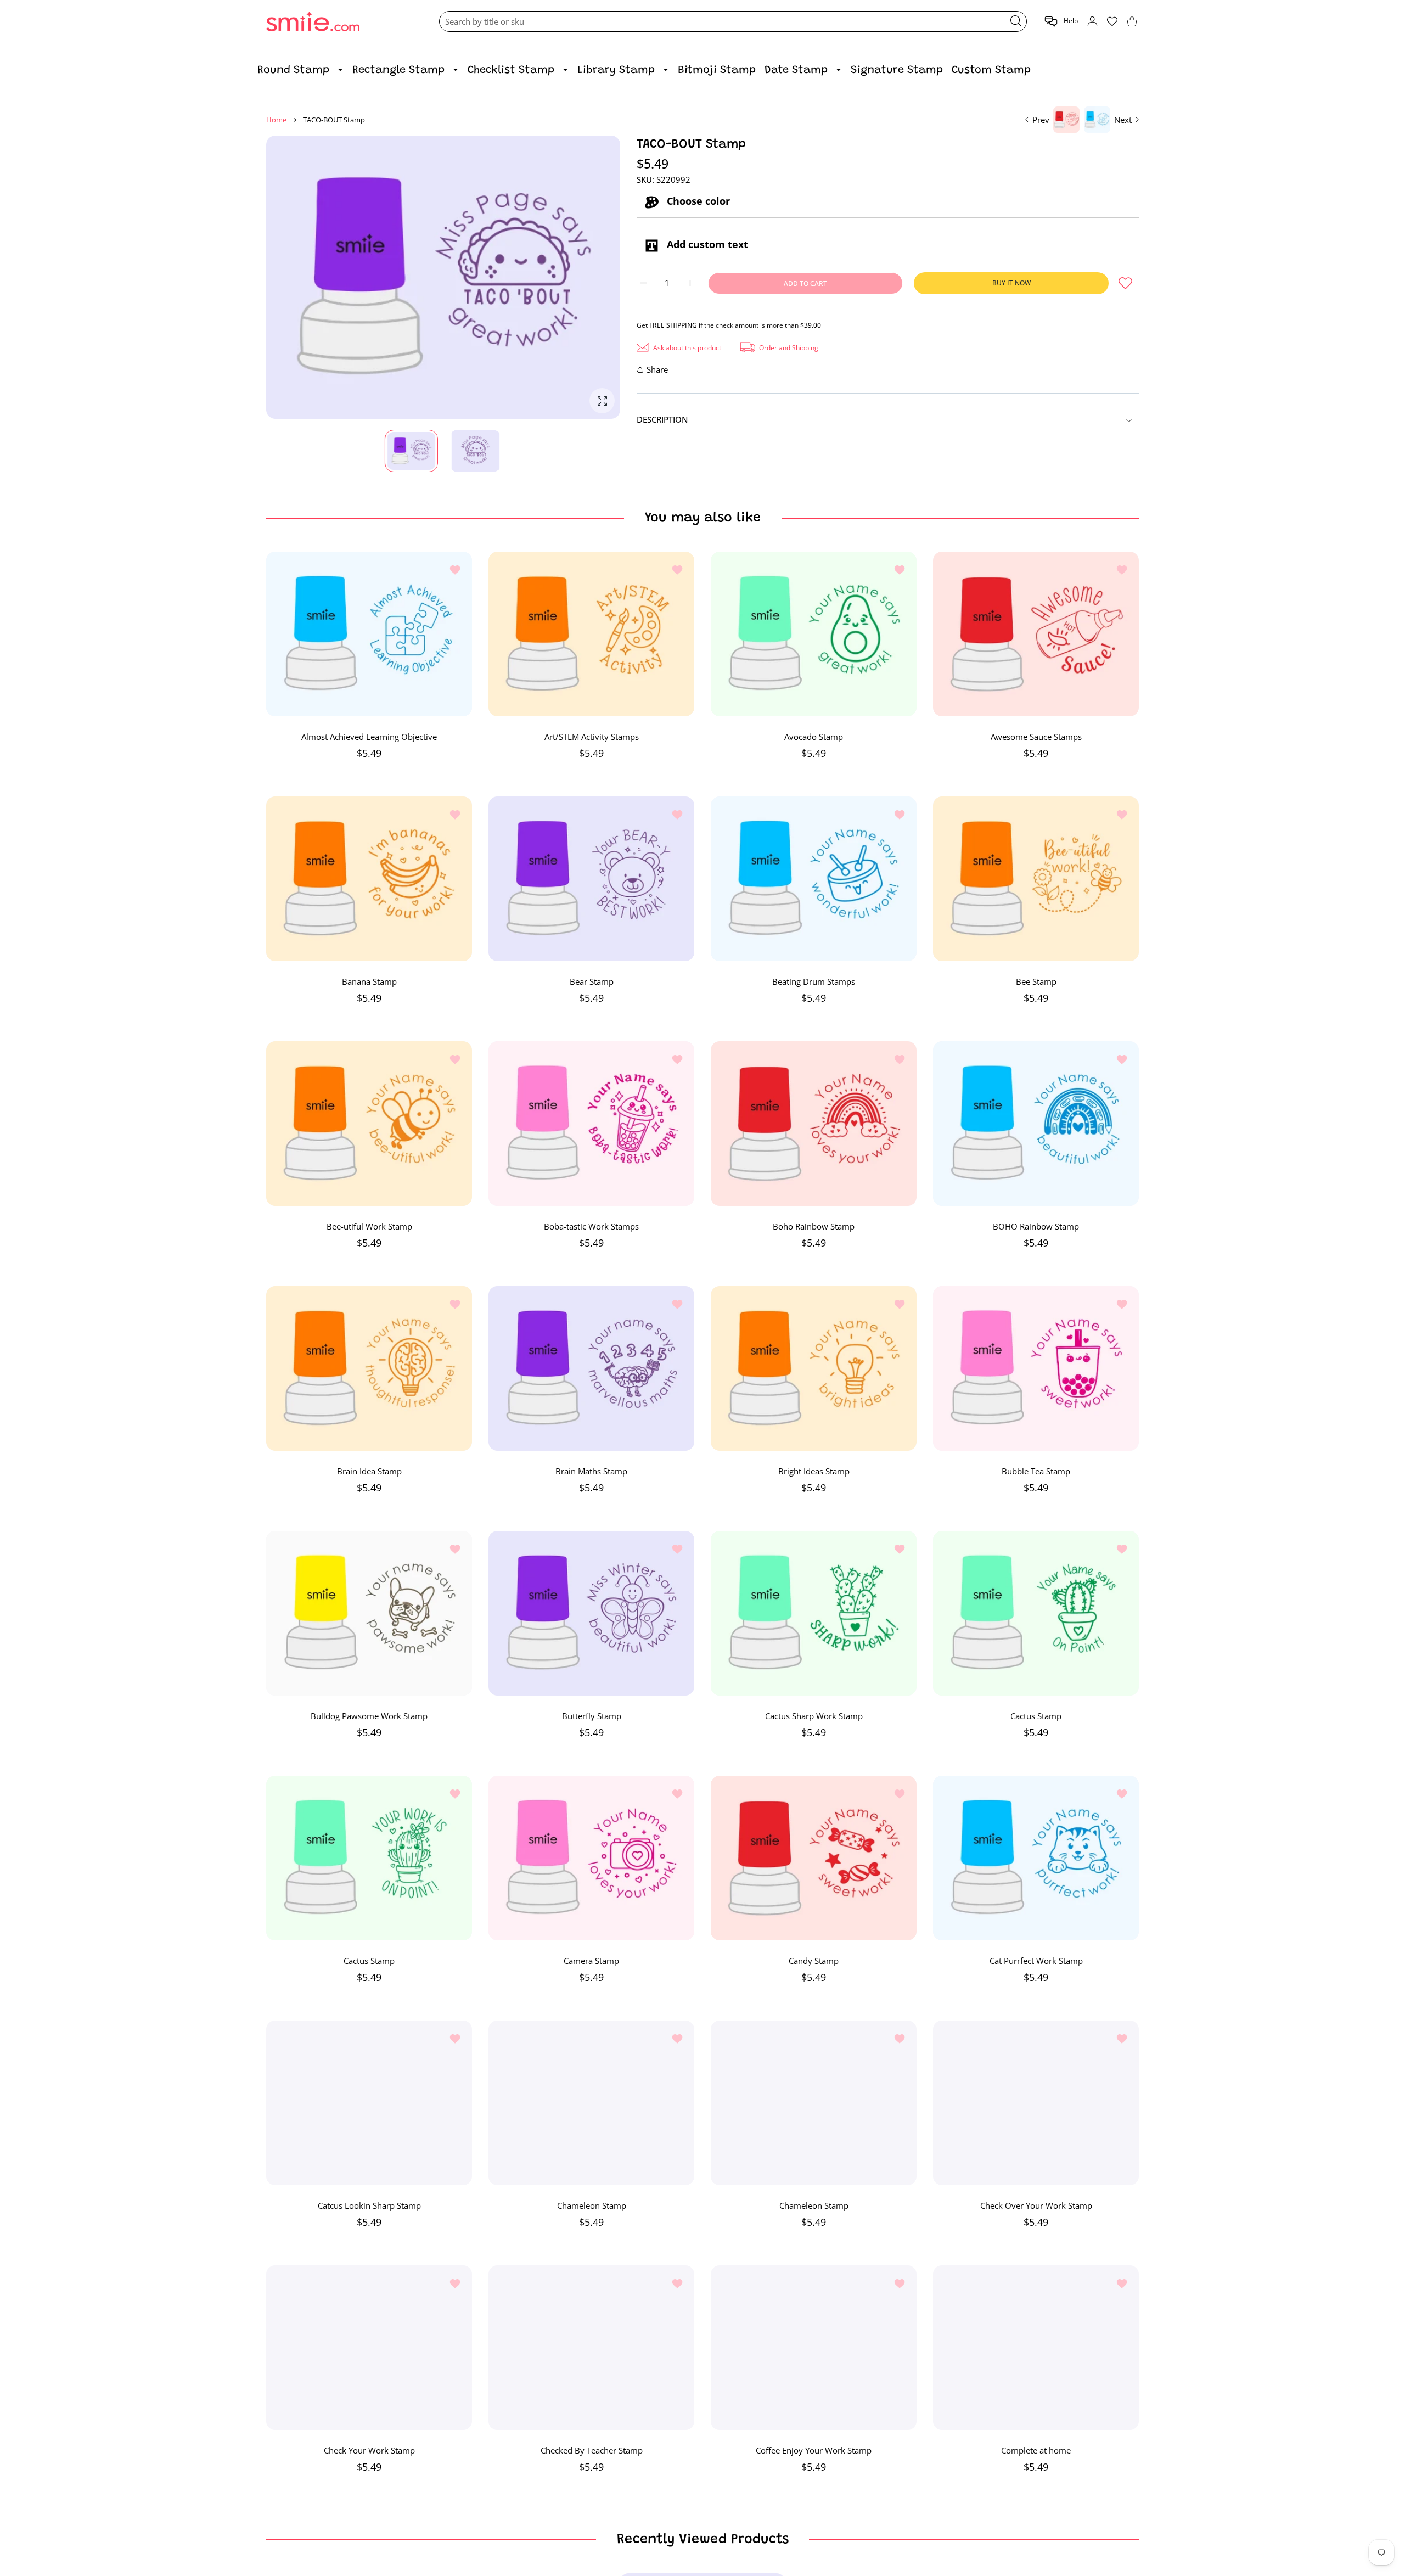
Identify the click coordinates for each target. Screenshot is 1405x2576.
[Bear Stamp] (591, 879)
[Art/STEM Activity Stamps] (591, 634)
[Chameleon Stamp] (591, 2103)
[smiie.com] (313, 22)
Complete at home (1036, 2450)
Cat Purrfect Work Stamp (1036, 1961)
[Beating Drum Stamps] (814, 879)
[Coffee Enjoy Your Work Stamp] (814, 2348)
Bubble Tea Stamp (1036, 1471)
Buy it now (1011, 283)
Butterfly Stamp (592, 1716)
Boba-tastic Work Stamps (591, 1226)
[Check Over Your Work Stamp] (1036, 2103)
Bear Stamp (592, 981)
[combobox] (733, 21)
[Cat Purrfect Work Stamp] (1036, 1858)
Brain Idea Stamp (369, 1471)
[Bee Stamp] (1036, 879)
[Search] (1016, 21)
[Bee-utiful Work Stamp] (369, 1124)
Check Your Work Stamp (369, 2450)
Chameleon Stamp (592, 2205)
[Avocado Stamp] (814, 634)
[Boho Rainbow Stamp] (814, 1124)
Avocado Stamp (814, 737)
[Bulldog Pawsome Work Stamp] (369, 1613)
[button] (1061, 22)
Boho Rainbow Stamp (814, 1226)
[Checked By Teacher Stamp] (591, 2348)
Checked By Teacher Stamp (592, 2450)
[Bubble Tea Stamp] (1036, 1368)
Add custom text (706, 244)
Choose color (697, 201)
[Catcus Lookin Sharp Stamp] (369, 2103)
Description (662, 419)
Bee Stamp (1036, 981)
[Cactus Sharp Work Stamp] (814, 1613)
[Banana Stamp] (369, 879)
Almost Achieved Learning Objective (369, 737)
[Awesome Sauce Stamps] (1036, 634)
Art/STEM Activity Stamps (592, 737)
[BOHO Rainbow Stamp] (1036, 1124)
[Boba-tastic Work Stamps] (591, 1124)
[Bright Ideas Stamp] (814, 1368)
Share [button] (657, 369)
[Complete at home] (1036, 2348)
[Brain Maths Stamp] (591, 1368)
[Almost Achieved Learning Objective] (369, 634)
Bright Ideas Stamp (814, 1471)
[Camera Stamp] (591, 1858)
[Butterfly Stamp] (591, 1613)
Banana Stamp (369, 981)
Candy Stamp (814, 1961)
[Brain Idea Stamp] (369, 1368)
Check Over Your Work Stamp (1036, 2205)
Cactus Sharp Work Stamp (814, 1716)
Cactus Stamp (1036, 1716)
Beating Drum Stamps (814, 981)
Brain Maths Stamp (591, 1471)
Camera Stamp (591, 1961)
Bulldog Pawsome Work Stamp (369, 1716)
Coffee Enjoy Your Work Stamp (814, 2450)
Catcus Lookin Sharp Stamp (369, 2205)
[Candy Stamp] (814, 1858)
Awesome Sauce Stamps (1036, 737)
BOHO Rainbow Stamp (1036, 1226)
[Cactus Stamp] (1036, 1613)
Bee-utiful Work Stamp (369, 1226)
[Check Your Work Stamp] (369, 2348)
